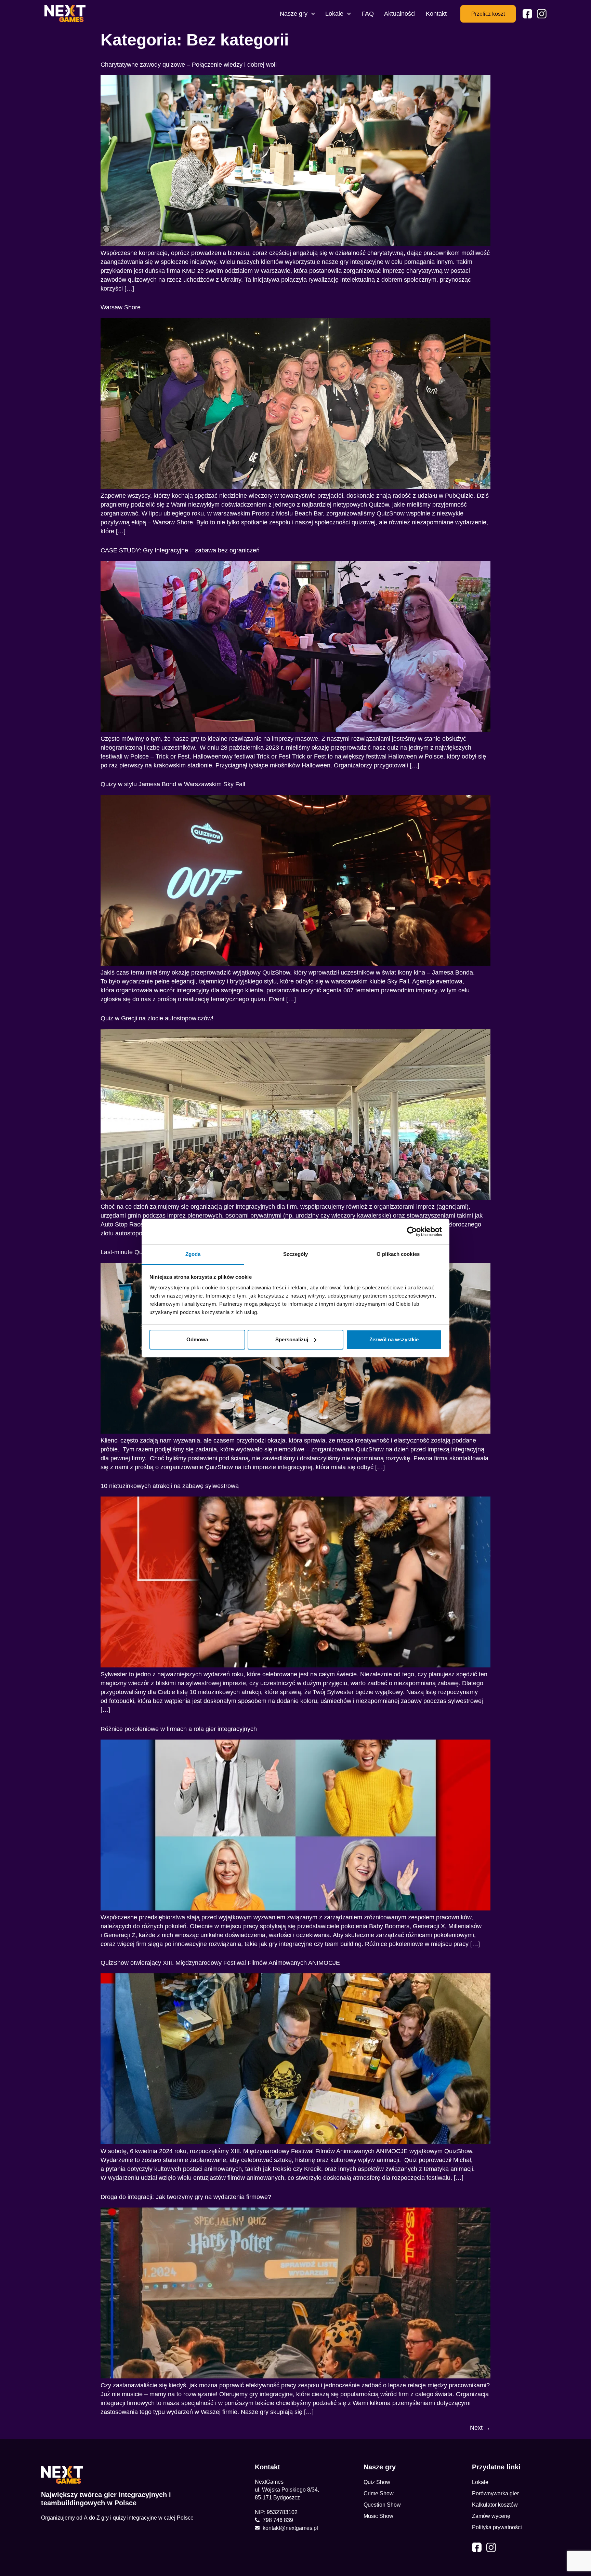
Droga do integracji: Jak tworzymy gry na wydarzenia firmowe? (186, 2197)
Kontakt (436, 14)
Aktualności (400, 14)
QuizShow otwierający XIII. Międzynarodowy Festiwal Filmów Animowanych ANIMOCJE (220, 1963)
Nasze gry (294, 14)
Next (480, 2428)
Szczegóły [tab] (296, 1254)
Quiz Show (377, 2482)
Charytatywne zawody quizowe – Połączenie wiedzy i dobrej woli (189, 65)
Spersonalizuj (292, 1339)
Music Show (378, 2516)
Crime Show (379, 2493)
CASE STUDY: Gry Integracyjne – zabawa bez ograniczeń (180, 550)
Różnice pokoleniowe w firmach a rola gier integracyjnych (179, 1729)
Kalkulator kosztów (495, 2505)
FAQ (368, 14)
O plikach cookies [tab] (398, 1254)
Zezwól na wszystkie (394, 1339)
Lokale (334, 14)
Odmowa (197, 1339)
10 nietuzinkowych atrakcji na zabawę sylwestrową (170, 1486)
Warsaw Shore (121, 307)
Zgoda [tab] (193, 1254)
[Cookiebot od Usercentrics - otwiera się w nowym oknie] (412, 1232)
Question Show (382, 2505)
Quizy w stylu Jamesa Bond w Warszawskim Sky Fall (173, 784)
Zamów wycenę (491, 2516)
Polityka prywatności (497, 2527)
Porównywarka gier (495, 2493)
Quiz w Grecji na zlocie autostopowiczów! (157, 1018)
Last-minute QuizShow (132, 1252)
